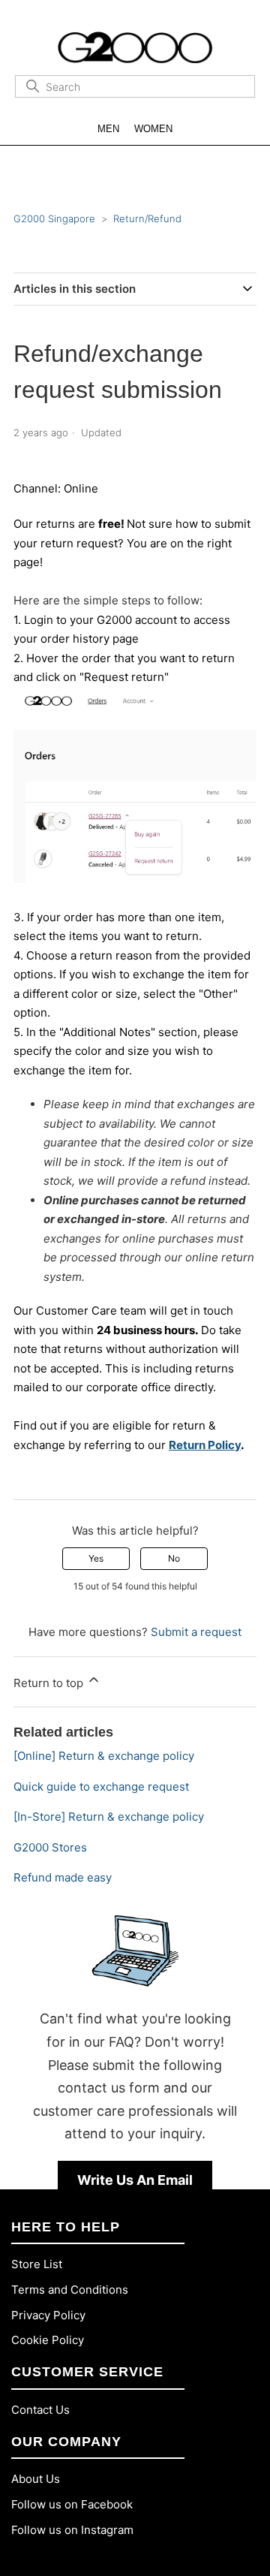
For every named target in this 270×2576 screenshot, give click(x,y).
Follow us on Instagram (72, 2530)
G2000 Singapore (54, 218)
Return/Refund (147, 218)
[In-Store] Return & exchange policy (109, 1817)
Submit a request (196, 1632)
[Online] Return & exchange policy (104, 1756)
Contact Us (40, 2410)
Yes (96, 1558)
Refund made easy (63, 1877)
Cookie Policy (48, 2340)
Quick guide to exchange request (101, 1787)
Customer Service (87, 2372)
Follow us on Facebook (72, 2504)
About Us (36, 2479)
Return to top (50, 1683)
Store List (37, 2264)
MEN (108, 129)
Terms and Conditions (70, 2290)
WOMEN (153, 129)
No (174, 1558)
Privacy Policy (48, 2315)
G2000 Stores (50, 1847)
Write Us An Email (135, 2180)
